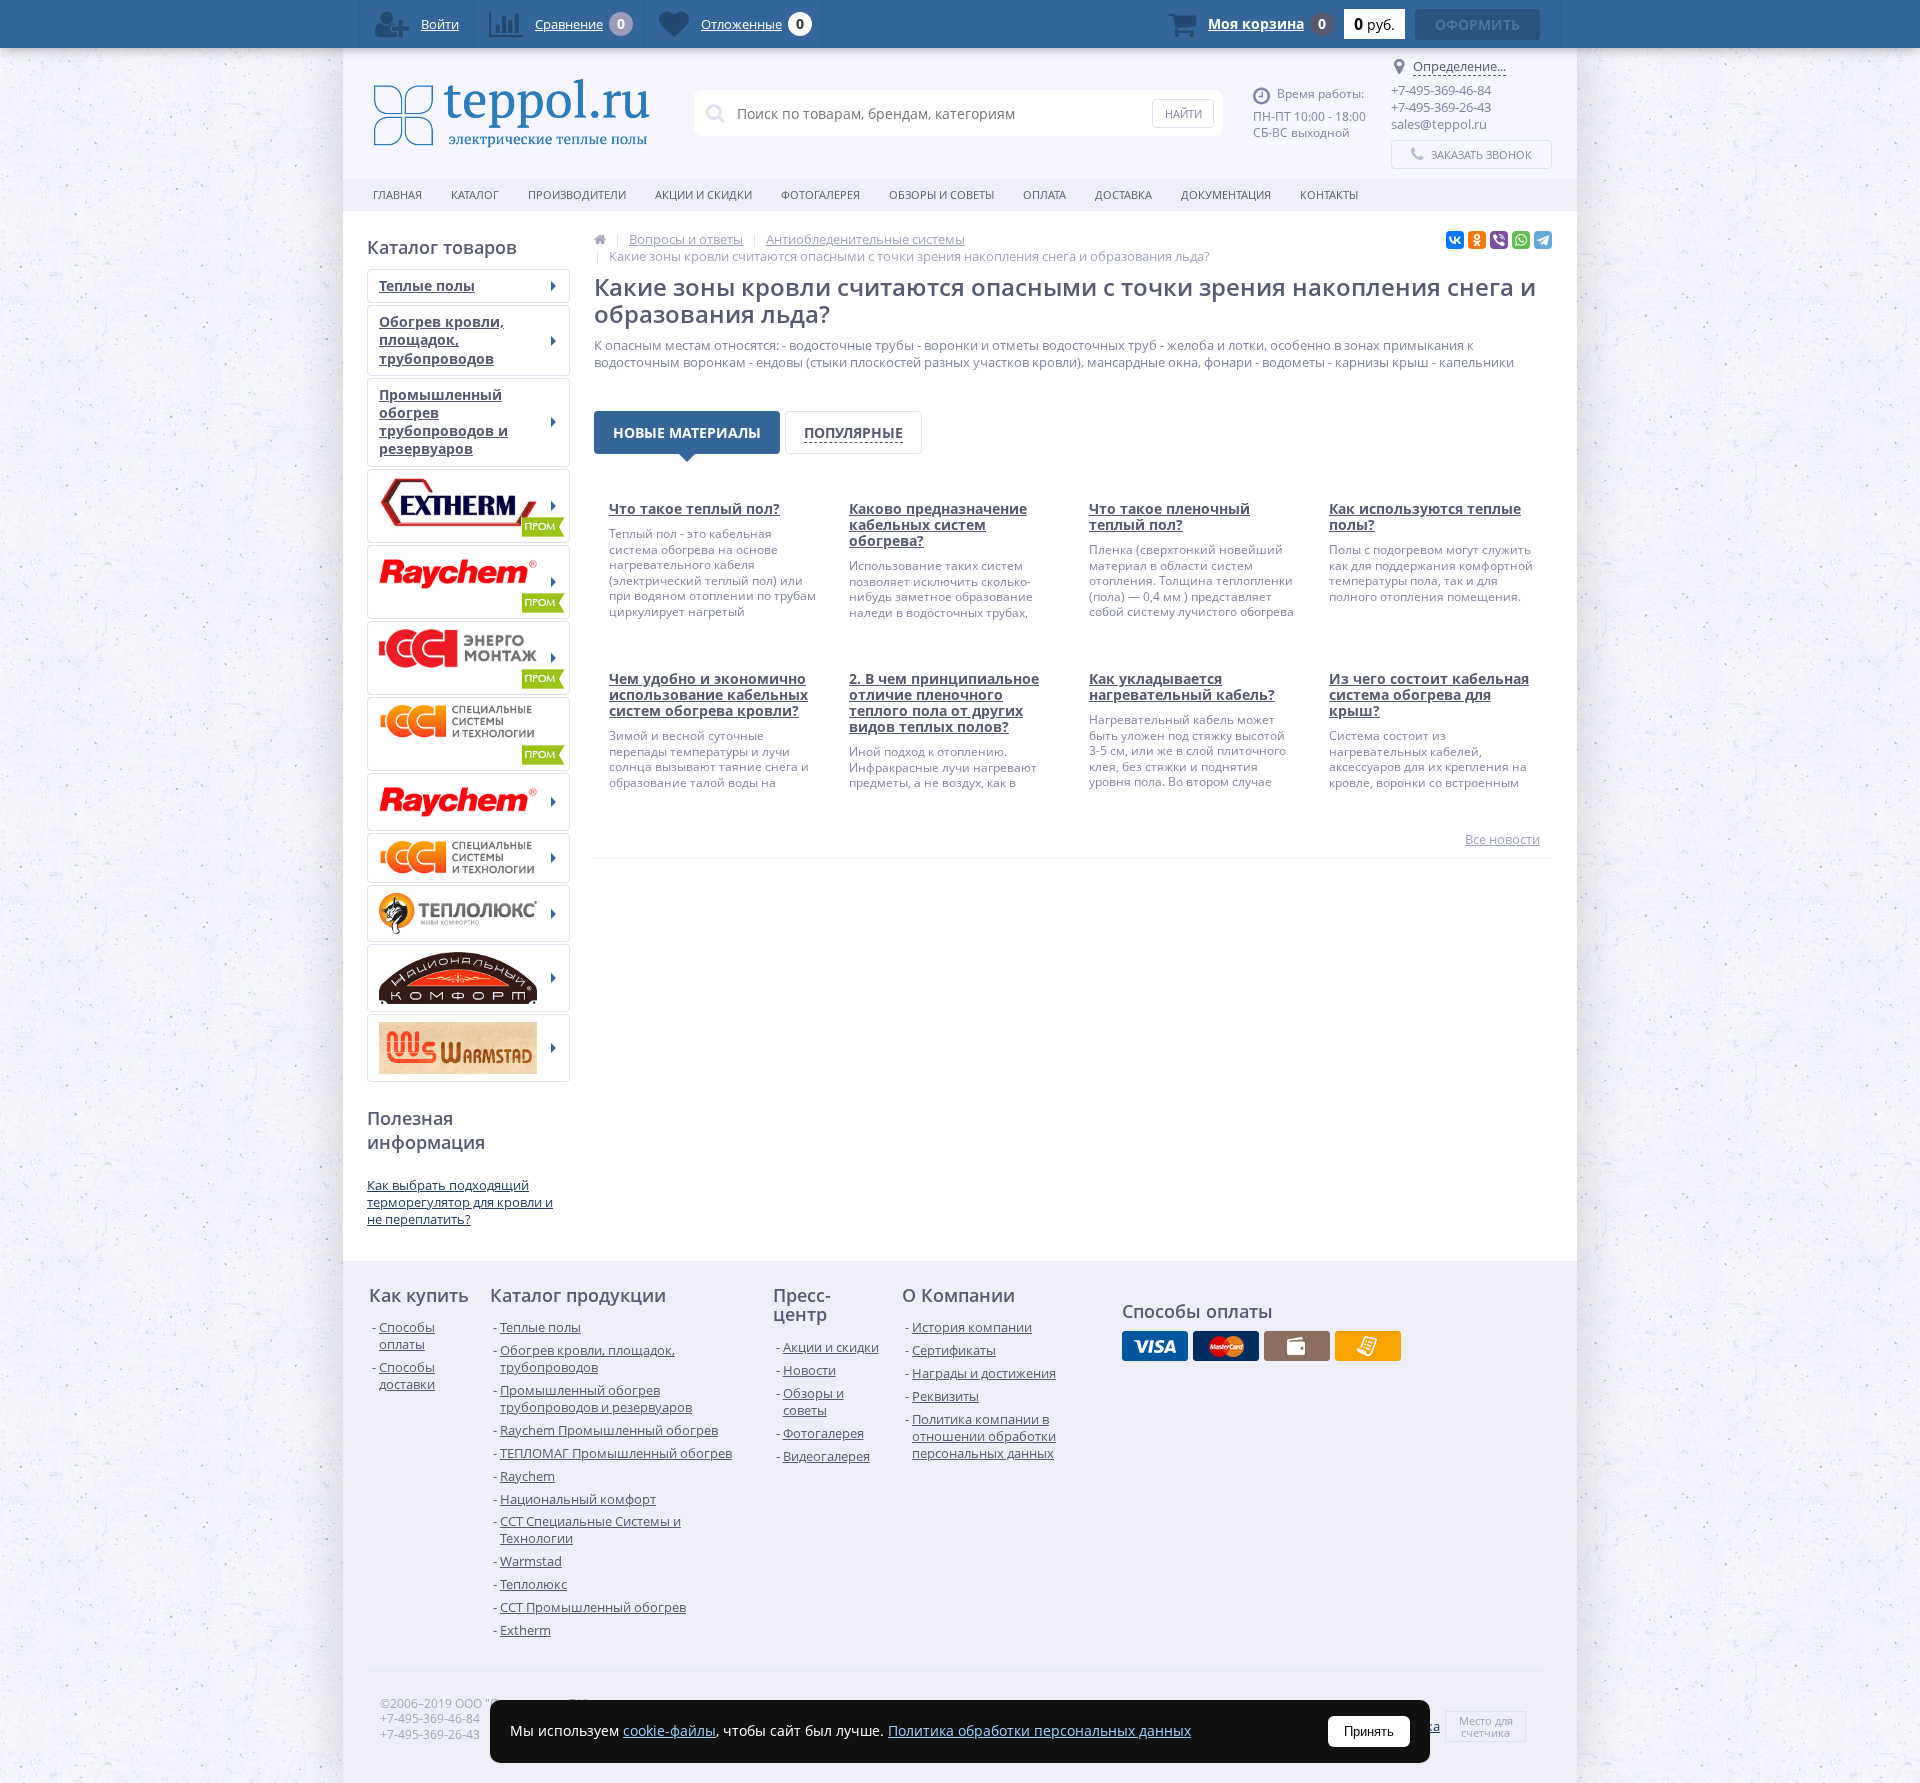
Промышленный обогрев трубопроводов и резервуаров (443, 422)
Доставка (1123, 194)
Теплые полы (427, 285)
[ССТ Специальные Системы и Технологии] (468, 858)
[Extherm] (468, 506)
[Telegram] (1543, 240)
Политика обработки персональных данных (1039, 1730)
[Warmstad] (468, 1048)
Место (1475, 1720)
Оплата (1044, 194)
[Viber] (1499, 240)
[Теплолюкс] (468, 913)
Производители (577, 194)
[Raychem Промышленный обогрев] (468, 582)
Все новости (1502, 839)
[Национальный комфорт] (468, 978)
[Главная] (600, 239)
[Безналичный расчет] (1368, 1346)
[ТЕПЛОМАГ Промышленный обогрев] (468, 658)
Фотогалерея (820, 194)
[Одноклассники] (1477, 240)
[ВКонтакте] (1455, 240)
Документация (1226, 194)
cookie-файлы (669, 1730)
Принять (1369, 1731)
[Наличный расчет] (1297, 1346)
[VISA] (1155, 1346)
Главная (397, 194)
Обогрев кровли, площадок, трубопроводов (441, 339)
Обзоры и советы (941, 194)
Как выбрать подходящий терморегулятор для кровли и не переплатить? (460, 1202)
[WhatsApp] (1521, 240)
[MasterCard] (1226, 1346)
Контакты (1329, 194)
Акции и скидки (703, 194)
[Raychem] (468, 802)
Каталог (475, 194)
